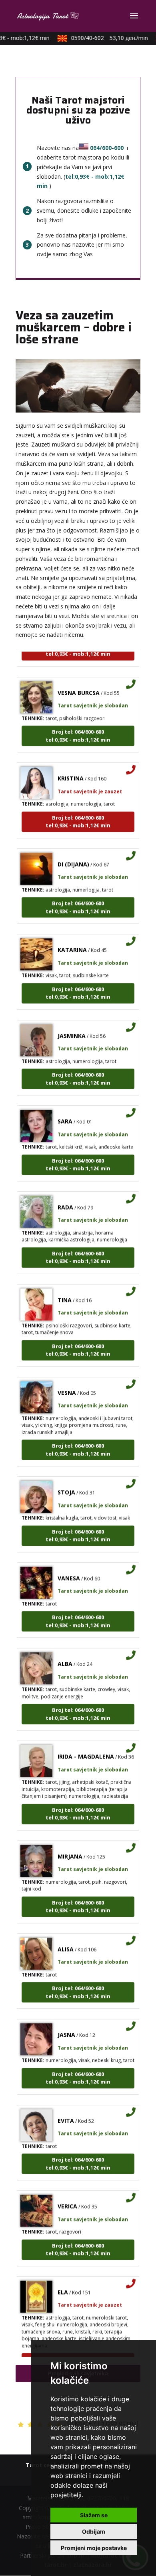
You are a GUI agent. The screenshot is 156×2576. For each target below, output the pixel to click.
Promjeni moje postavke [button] (94, 2548)
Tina (65, 1291)
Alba (65, 1655)
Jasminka (72, 1027)
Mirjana (70, 1848)
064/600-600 (107, 148)
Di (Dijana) (73, 856)
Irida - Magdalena (86, 1748)
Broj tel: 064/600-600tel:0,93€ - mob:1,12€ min (78, 727)
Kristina (71, 770)
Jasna (66, 2026)
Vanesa (69, 1570)
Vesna (67, 1384)
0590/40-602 (103, 38)
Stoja (66, 1484)
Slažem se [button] (94, 2515)
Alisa (66, 1941)
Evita (66, 2112)
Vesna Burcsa (79, 684)
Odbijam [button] (94, 2531)
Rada (65, 1199)
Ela (63, 2284)
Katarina (72, 941)
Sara (65, 1113)
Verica (67, 2198)
